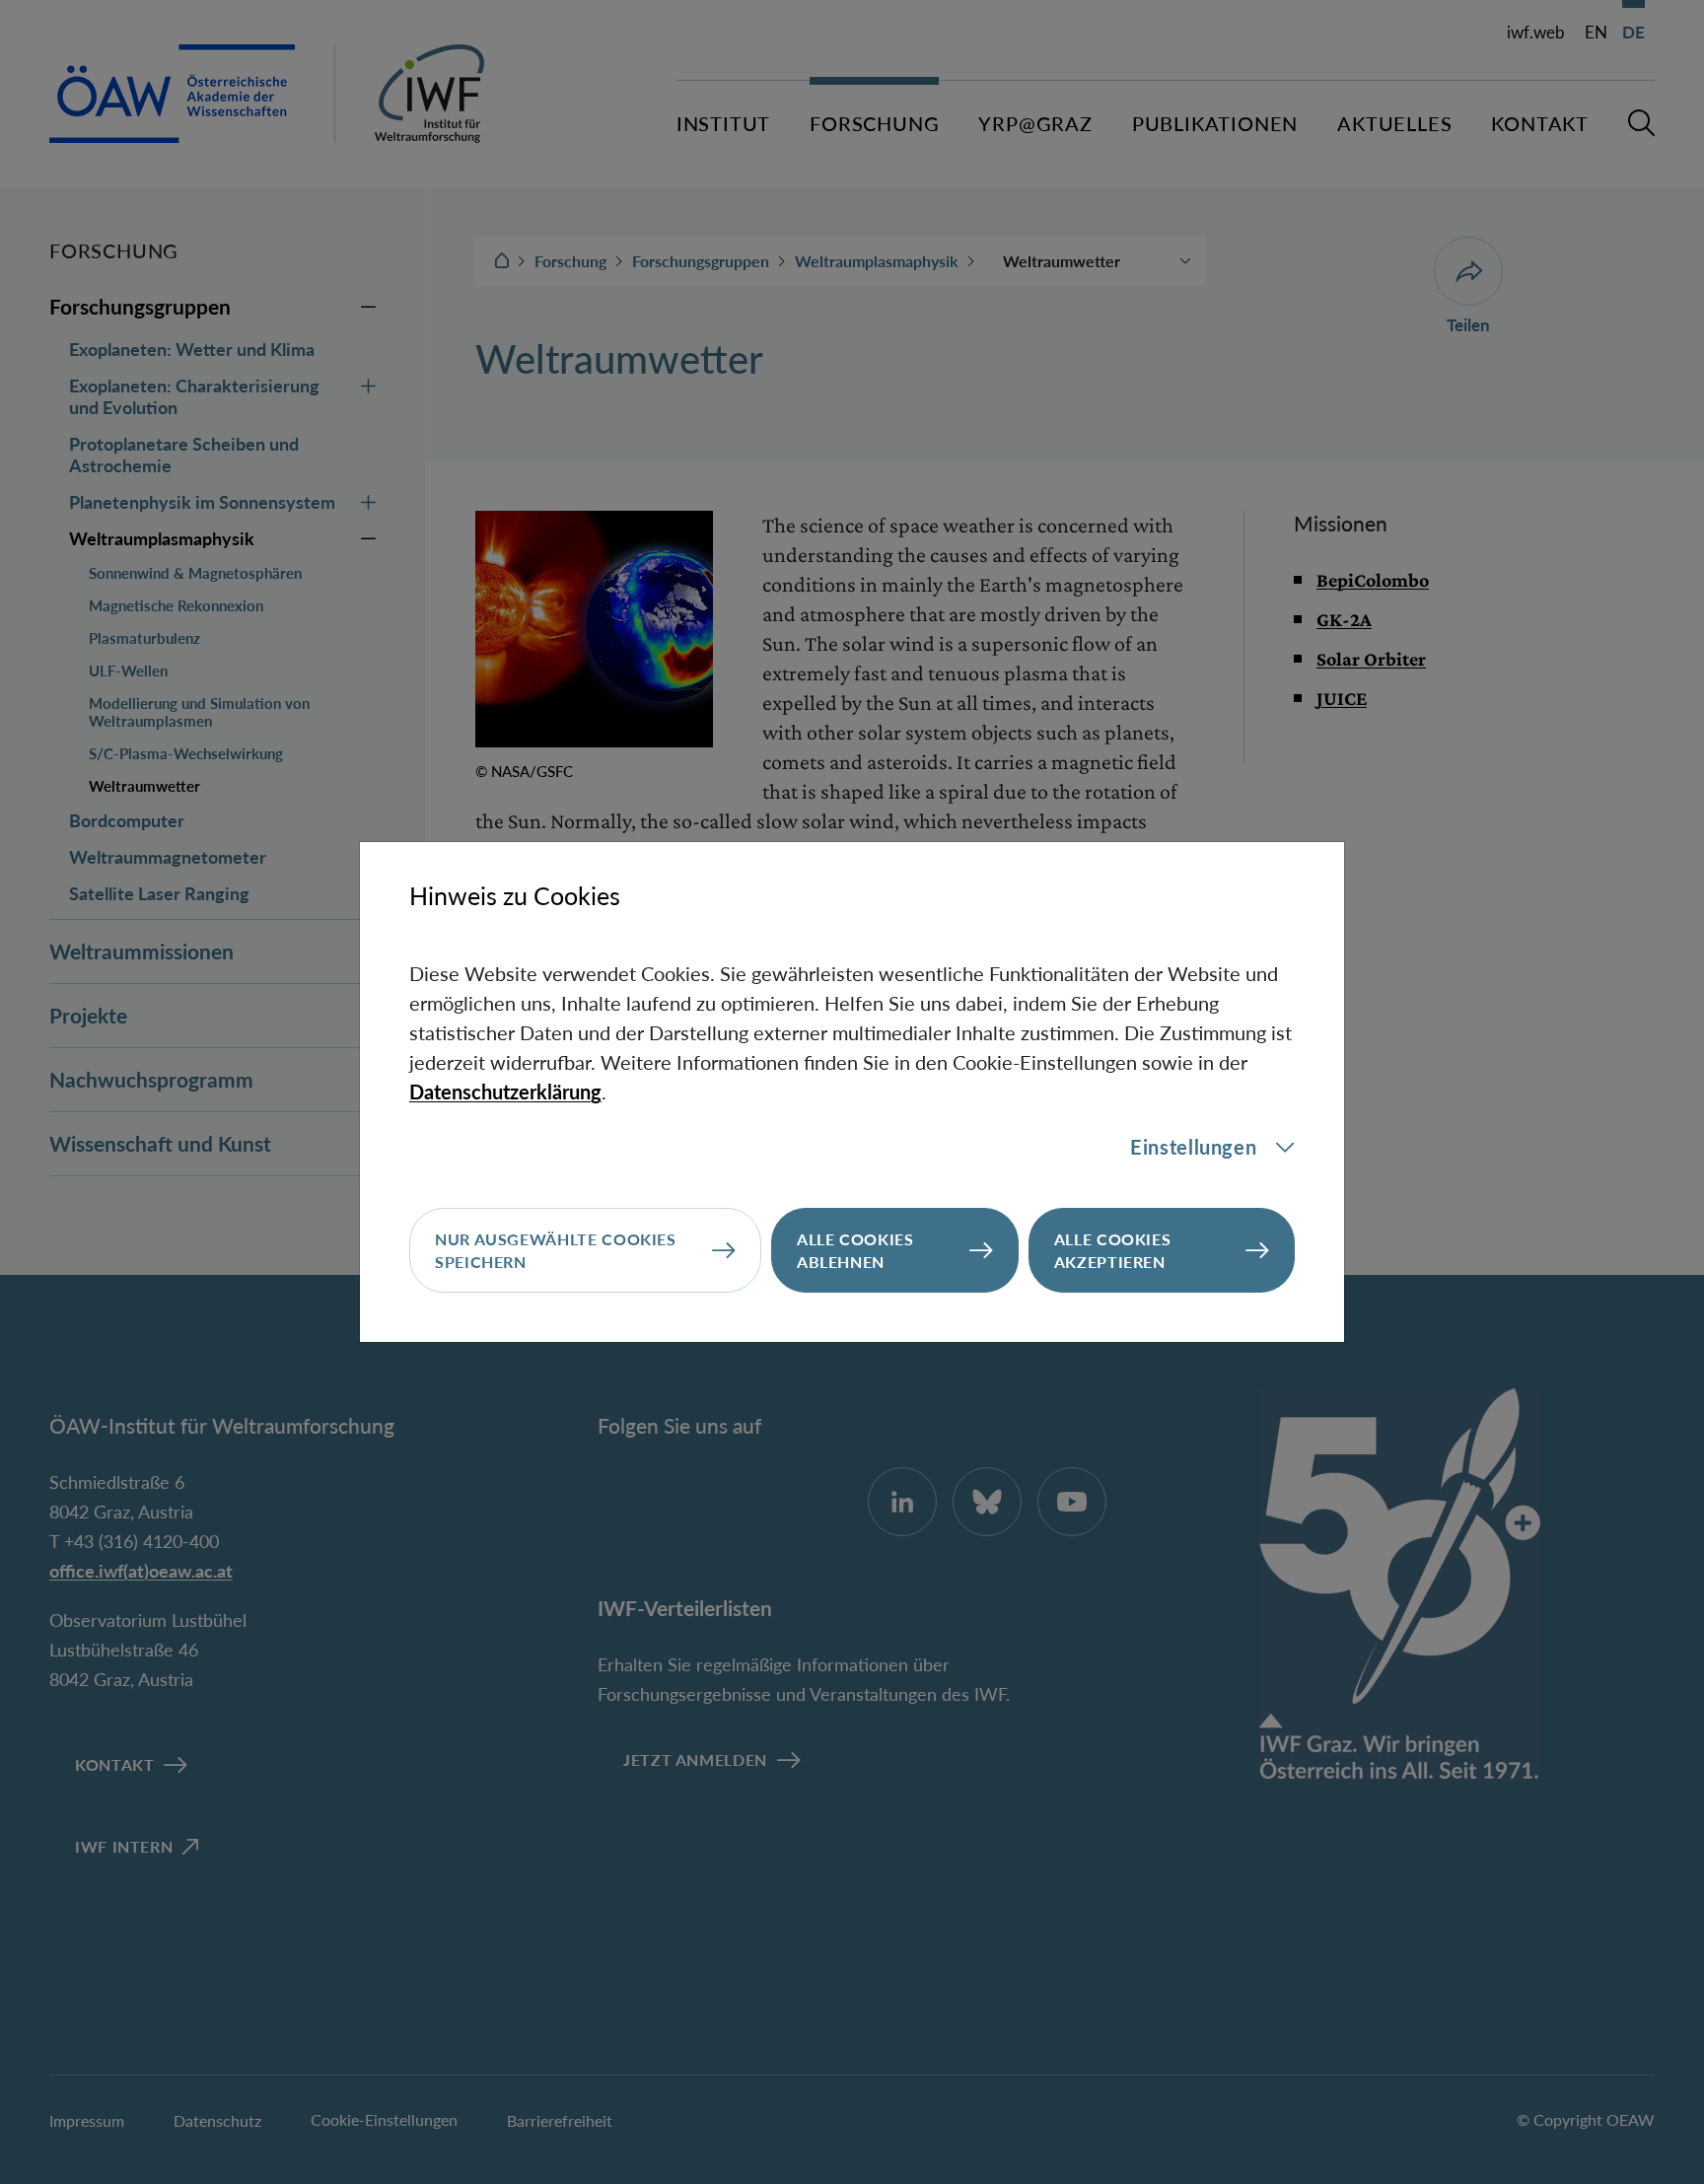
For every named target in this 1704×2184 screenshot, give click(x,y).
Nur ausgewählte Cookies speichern (556, 1250)
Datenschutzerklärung (505, 1092)
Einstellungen (1193, 1147)
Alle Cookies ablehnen (855, 1250)
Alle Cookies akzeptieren (1113, 1250)
